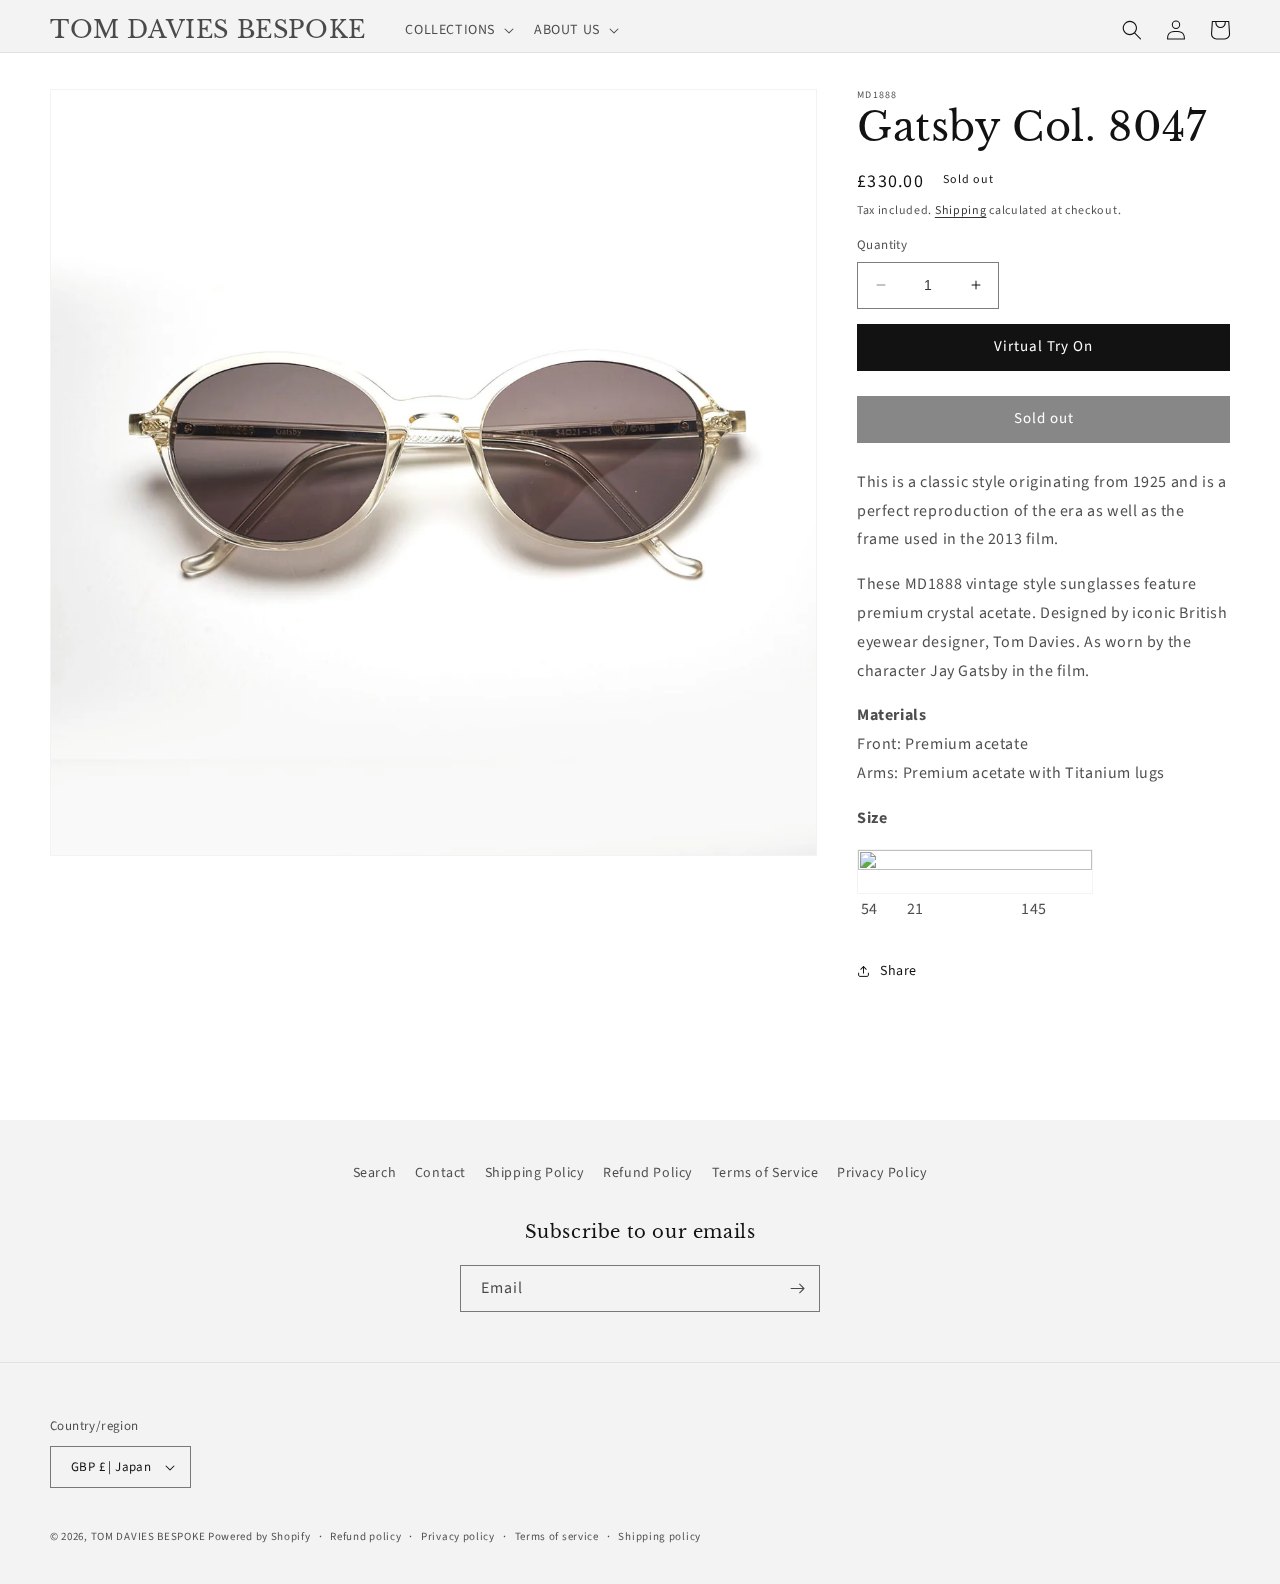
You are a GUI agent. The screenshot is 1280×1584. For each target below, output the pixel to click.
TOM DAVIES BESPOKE (148, 1536)
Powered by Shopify (259, 1536)
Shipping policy (659, 1536)
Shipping (961, 210)
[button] (457, 30)
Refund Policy (648, 1173)
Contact (440, 1173)
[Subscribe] (797, 1288)
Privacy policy (458, 1536)
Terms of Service (765, 1173)
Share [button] (898, 971)
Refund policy (365, 1536)
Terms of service (557, 1536)
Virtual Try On (1043, 346)
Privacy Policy (882, 1173)
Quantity (882, 245)
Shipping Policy (535, 1173)
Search (375, 1173)
